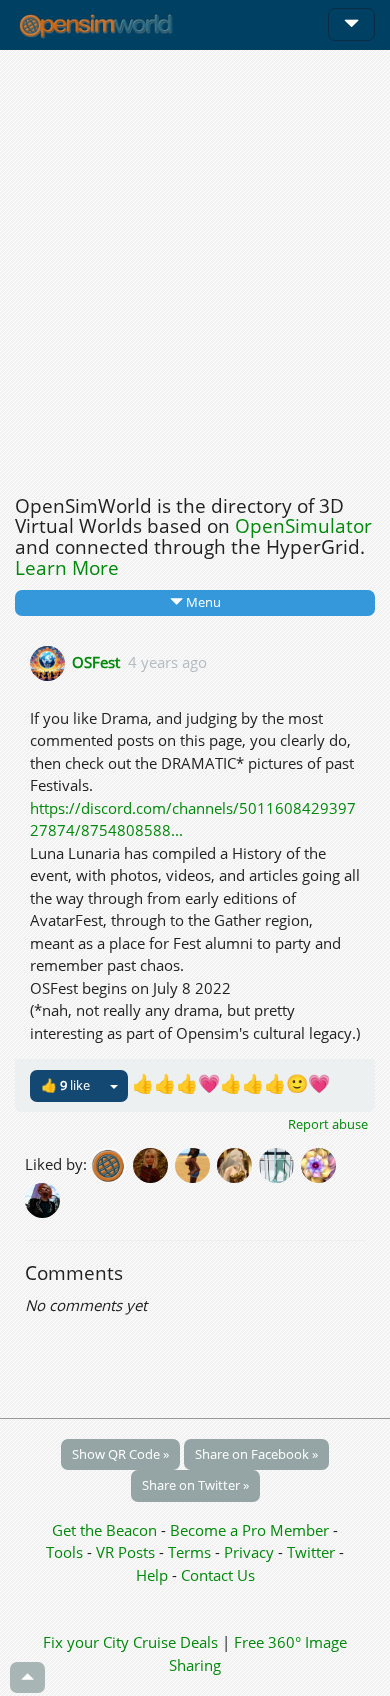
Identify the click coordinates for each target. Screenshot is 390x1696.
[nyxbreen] (280, 1163)
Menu (202, 602)
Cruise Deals (175, 1642)
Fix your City (86, 1642)
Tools (66, 1552)
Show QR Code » (120, 1454)
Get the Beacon (104, 1530)
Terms (191, 1552)
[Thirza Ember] (154, 1163)
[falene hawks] (196, 1163)
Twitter (311, 1552)
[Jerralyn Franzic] (44, 1198)
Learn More (67, 568)
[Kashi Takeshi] (320, 1163)
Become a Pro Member (251, 1530)
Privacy (249, 1552)
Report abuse (328, 1124)
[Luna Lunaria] (238, 1163)
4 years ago (167, 661)
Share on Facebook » (256, 1454)
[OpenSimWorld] (112, 1163)
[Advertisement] (195, 267)
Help (152, 1575)
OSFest (96, 661)
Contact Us (218, 1575)
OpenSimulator (303, 526)
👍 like (65, 1085)
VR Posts (127, 1552)
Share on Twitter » (195, 1485)
